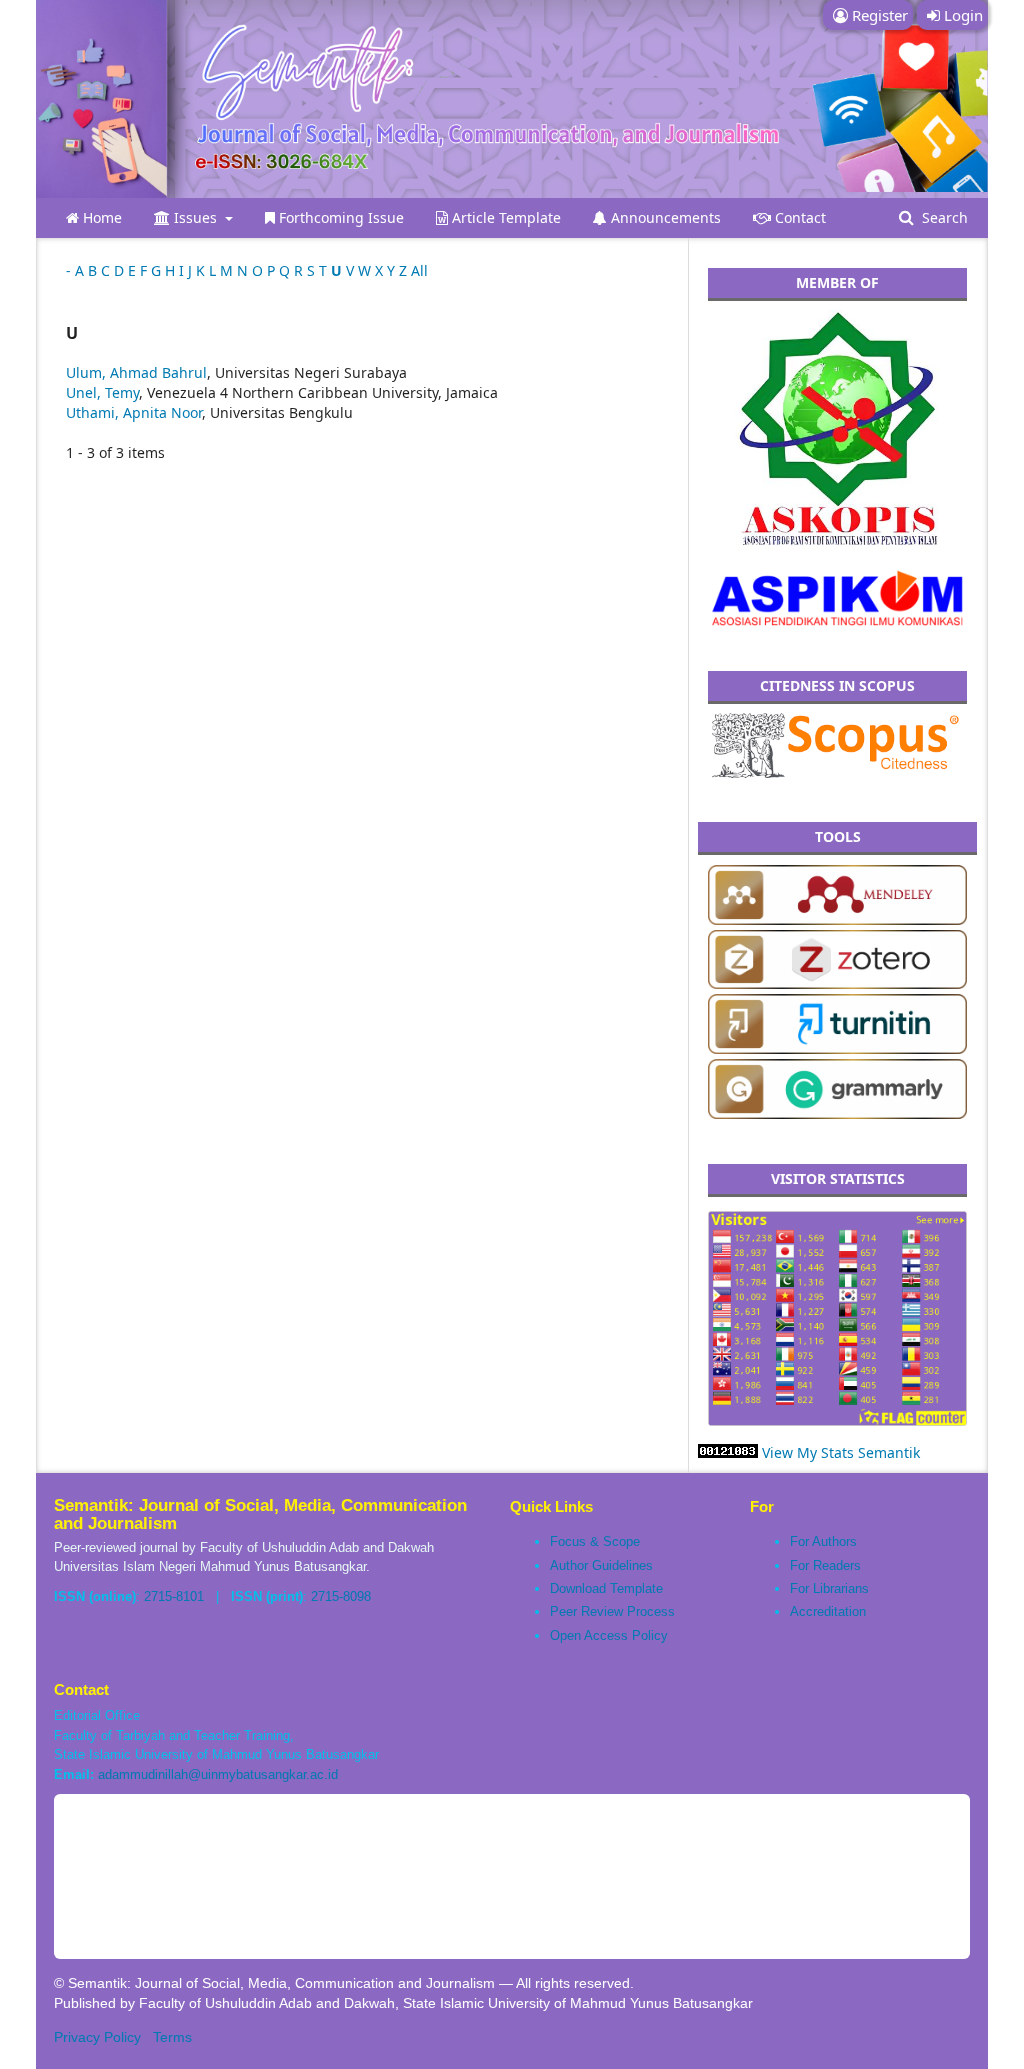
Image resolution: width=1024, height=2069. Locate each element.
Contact (798, 217)
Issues (195, 217)
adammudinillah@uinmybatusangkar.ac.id (218, 1774)
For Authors (823, 1541)
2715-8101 (174, 1596)
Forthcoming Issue (339, 217)
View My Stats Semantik (841, 1452)
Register (878, 15)
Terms (172, 2037)
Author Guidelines (601, 1565)
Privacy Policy (97, 2037)
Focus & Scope (595, 1541)
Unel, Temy (102, 392)
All (419, 270)
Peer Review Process (612, 1611)
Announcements (664, 217)
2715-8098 (341, 1596)
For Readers (825, 1565)
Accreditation (828, 1611)
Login (961, 15)
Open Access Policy (609, 1635)
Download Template (606, 1588)
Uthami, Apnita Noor (134, 412)
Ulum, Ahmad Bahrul (136, 372)
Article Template (504, 217)
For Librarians (829, 1588)
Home (100, 217)
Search (943, 217)
